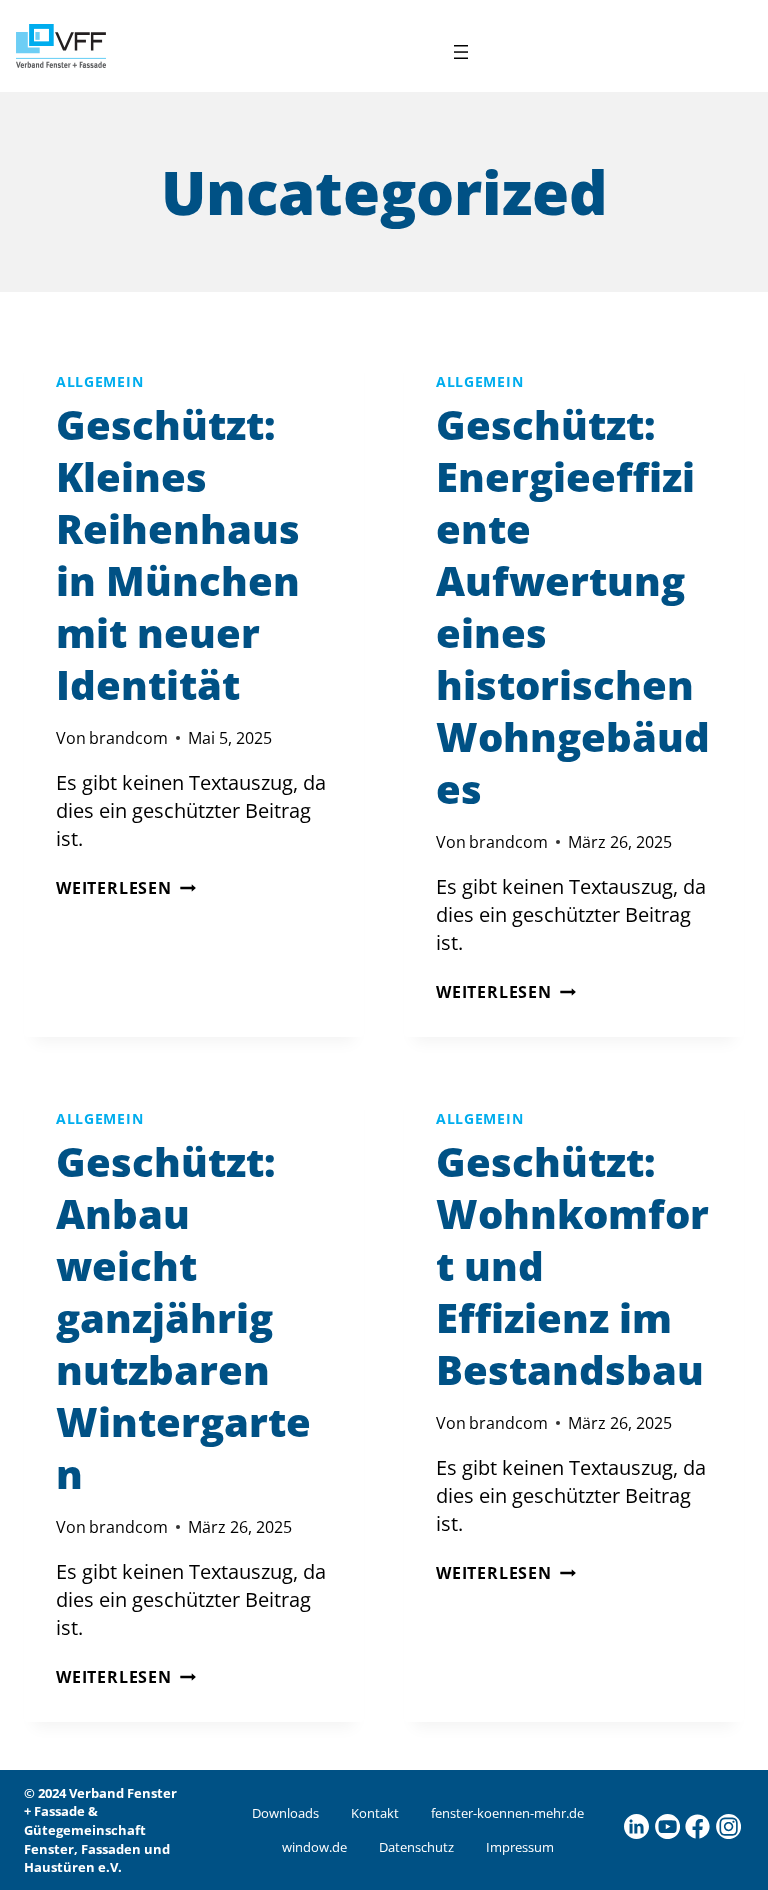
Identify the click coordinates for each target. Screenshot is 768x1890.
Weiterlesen (126, 888)
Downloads (285, 1813)
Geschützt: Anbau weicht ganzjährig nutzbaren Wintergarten (183, 1317)
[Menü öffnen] (461, 52)
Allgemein (99, 381)
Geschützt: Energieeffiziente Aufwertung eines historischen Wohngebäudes (573, 606)
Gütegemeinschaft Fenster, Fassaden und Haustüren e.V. (97, 1848)
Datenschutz (416, 1847)
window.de (314, 1847)
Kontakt (375, 1813)
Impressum (520, 1847)
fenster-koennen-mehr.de (507, 1813)
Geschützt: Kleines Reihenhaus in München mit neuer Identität (178, 554)
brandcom (128, 738)
